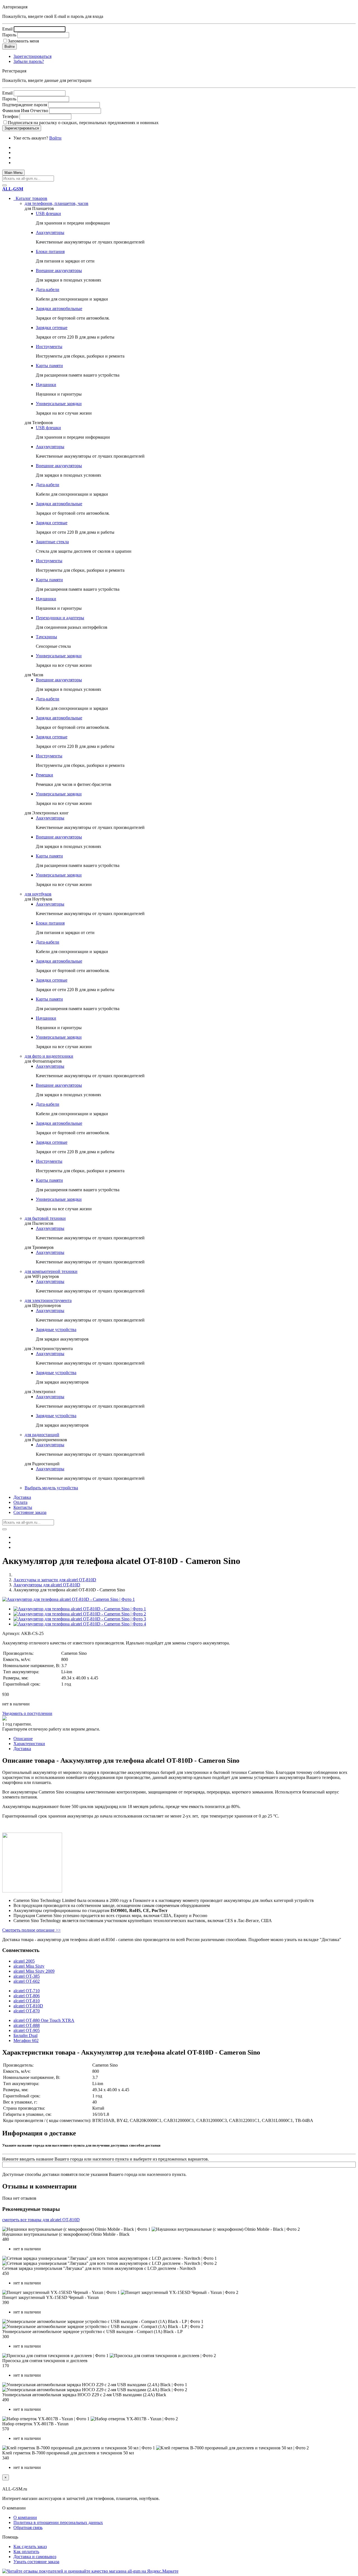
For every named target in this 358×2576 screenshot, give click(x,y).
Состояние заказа (30, 1512)
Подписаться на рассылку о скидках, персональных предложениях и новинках (83, 123)
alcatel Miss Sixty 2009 (34, 1971)
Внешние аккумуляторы (59, 270)
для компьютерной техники (51, 1271)
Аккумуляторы (50, 232)
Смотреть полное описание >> (31, 1930)
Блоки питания (50, 251)
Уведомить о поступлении (27, 1713)
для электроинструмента (48, 1300)
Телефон (10, 116)
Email (7, 29)
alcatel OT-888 (27, 2025)
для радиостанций (42, 1435)
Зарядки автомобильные (59, 309)
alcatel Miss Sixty (29, 1966)
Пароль (9, 35)
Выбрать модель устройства (51, 1488)
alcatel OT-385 (27, 1976)
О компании (25, 2517)
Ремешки (44, 775)
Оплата (20, 1502)
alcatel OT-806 (27, 1996)
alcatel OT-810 (27, 2001)
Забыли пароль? (29, 61)
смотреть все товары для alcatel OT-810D (41, 2220)
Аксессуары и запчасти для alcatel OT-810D (55, 1580)
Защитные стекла (52, 542)
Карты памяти (49, 366)
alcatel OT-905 (27, 2030)
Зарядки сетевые (52, 328)
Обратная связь (28, 2527)
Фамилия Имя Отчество (25, 111)
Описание (23, 1739)
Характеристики (29, 1744)
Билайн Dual (25, 2035)
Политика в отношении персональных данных (58, 2522)
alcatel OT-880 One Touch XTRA (44, 2020)
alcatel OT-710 (27, 1991)
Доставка (22, 1497)
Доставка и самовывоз (35, 2557)
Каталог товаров (30, 198)
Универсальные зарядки (59, 404)
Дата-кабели (48, 289)
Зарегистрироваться (32, 56)
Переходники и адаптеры (60, 618)
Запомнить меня (23, 41)
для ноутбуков (38, 894)
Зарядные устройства (56, 1330)
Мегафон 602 (26, 2040)
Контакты (23, 1507)
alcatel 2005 (24, 1961)
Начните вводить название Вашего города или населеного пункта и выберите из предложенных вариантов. (106, 2159)
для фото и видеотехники (49, 1056)
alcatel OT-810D (28, 2006)
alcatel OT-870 (27, 2011)
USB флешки (48, 213)
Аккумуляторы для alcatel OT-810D (47, 1585)
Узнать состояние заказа (36, 2562)
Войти (55, 138)
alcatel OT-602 (27, 1981)
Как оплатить (26, 2552)
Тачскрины (46, 637)
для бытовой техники (45, 1218)
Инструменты (49, 347)
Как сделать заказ (30, 2547)
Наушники (46, 385)
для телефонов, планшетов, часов (56, 203)
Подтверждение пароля (25, 105)
